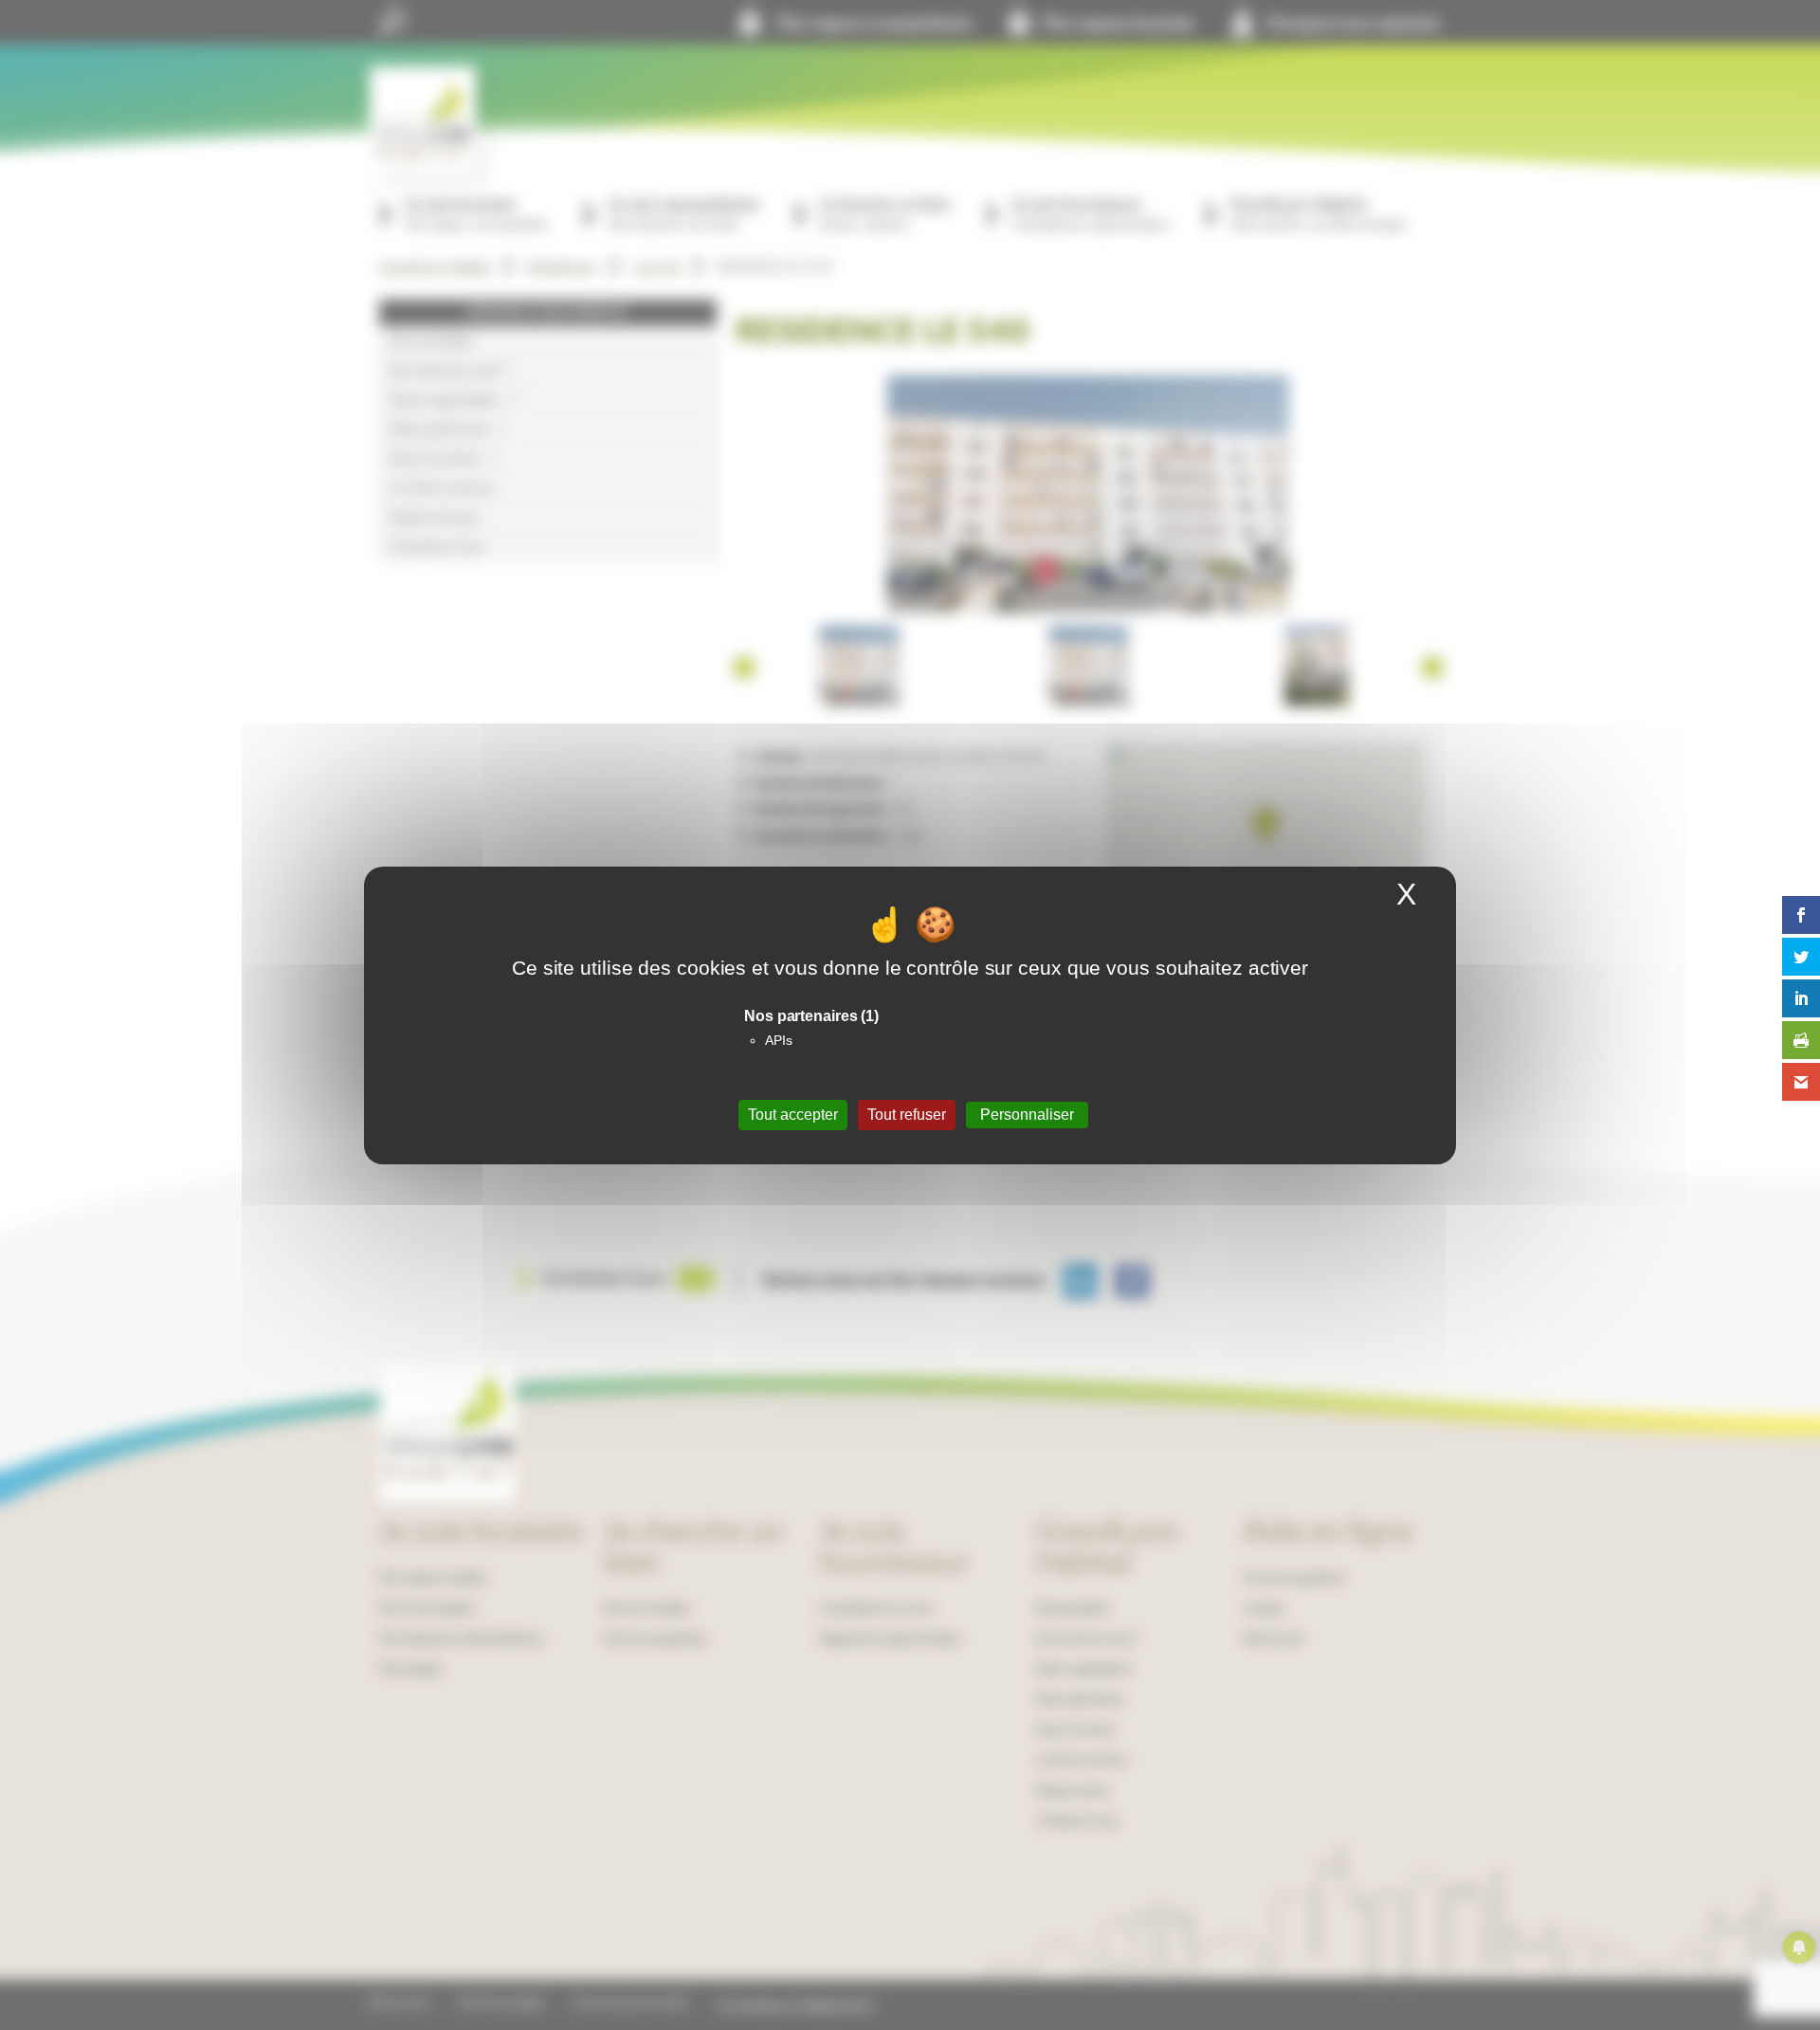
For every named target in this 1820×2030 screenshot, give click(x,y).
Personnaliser (1027, 1115)
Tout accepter (793, 1115)
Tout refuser (907, 1115)
